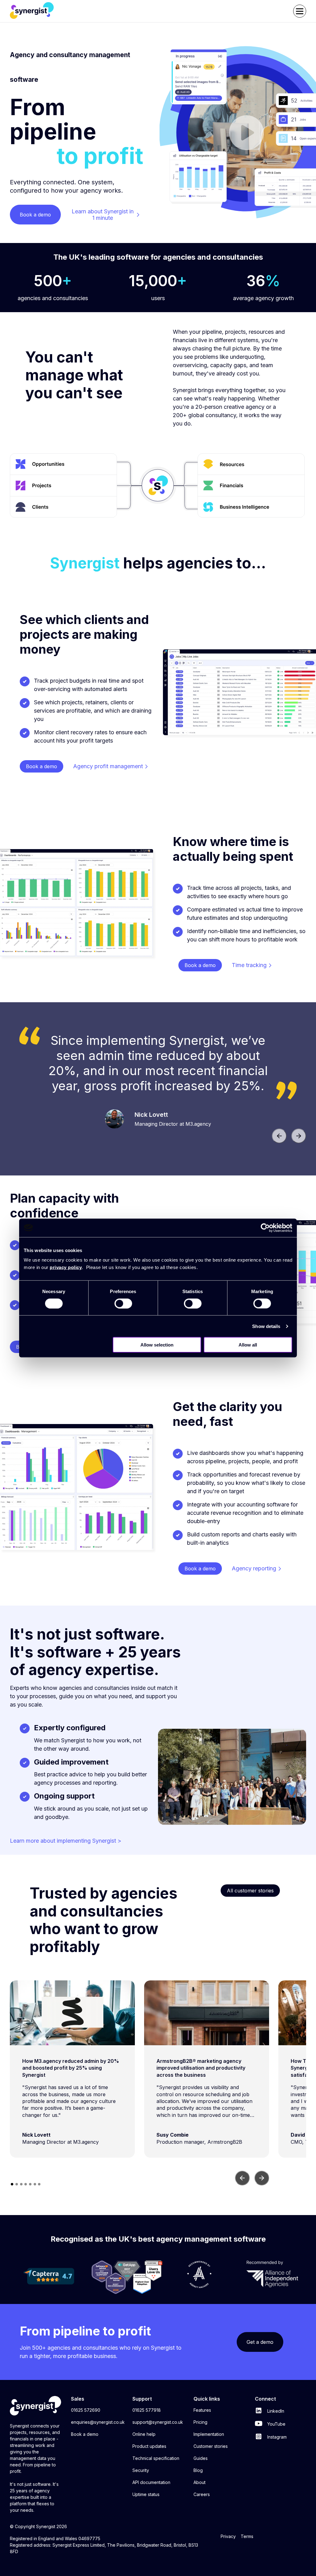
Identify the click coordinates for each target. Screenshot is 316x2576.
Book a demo (85, 2434)
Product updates (149, 2446)
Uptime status (146, 2494)
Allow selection (157, 1345)
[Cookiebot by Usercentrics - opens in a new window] (265, 1228)
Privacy (228, 2536)
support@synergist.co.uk (158, 2422)
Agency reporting (254, 1568)
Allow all (248, 1345)
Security (141, 2470)
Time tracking (249, 965)
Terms (247, 2536)
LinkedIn (275, 2411)
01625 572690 (86, 2410)
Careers (202, 2494)
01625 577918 (147, 2410)
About (200, 2482)
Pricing (200, 2422)
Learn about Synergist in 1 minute (103, 215)
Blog (198, 2470)
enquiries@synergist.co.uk (98, 2422)
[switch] (123, 1303)
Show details (266, 1326)
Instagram (276, 2437)
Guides (201, 2458)
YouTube (276, 2424)
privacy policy (66, 1267)
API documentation (151, 2482)
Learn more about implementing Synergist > (66, 1841)
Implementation (209, 2434)
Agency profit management (108, 766)
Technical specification (156, 2458)
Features (202, 2410)
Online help (144, 2434)
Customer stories (211, 2446)
